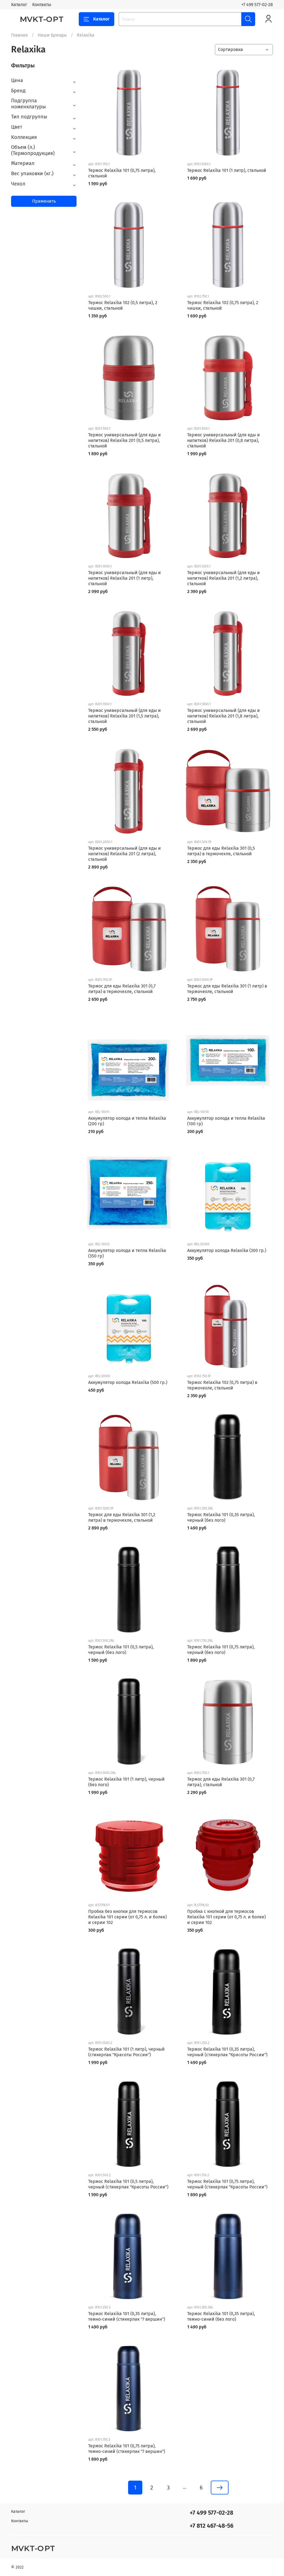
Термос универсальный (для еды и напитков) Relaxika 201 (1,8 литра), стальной (224, 716)
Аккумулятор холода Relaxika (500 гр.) (128, 1382)
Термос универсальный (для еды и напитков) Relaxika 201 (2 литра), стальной (125, 854)
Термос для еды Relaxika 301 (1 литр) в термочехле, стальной (227, 989)
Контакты (42, 5)
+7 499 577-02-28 (257, 5)
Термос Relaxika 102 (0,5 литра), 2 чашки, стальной (123, 305)
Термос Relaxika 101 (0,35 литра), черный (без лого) (221, 1517)
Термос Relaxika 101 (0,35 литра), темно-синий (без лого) (221, 2316)
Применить (44, 201)
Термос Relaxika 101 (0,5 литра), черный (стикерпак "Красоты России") (128, 2184)
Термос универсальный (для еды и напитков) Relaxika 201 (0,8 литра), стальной (224, 440)
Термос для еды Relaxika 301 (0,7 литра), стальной (221, 1782)
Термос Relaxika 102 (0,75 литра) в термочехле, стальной (222, 1385)
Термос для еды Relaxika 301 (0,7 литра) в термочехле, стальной (122, 989)
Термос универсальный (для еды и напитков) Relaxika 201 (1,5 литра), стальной (125, 716)
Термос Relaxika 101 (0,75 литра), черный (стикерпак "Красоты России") (227, 2184)
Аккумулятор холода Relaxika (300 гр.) (227, 1250)
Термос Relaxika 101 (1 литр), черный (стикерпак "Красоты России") (126, 2052)
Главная (19, 35)
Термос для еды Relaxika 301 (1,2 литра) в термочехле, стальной (122, 1517)
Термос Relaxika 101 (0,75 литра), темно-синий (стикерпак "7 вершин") (127, 2449)
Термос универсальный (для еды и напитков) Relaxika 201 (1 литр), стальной (125, 578)
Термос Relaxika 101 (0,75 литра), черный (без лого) (221, 1650)
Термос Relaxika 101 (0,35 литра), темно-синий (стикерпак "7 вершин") (127, 2316)
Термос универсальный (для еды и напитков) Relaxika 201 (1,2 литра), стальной (224, 578)
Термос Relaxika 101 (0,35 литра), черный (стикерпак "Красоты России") (227, 2052)
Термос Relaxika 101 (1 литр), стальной (227, 170)
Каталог (19, 5)
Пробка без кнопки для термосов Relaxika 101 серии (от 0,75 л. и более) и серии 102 (127, 1917)
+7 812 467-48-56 (212, 2526)
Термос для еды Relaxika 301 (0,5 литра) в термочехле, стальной (221, 851)
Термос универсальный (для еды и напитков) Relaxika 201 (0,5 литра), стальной (125, 440)
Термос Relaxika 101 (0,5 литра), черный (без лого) (121, 1650)
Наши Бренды (52, 35)
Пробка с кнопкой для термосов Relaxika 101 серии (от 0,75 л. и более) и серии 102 (226, 1917)
